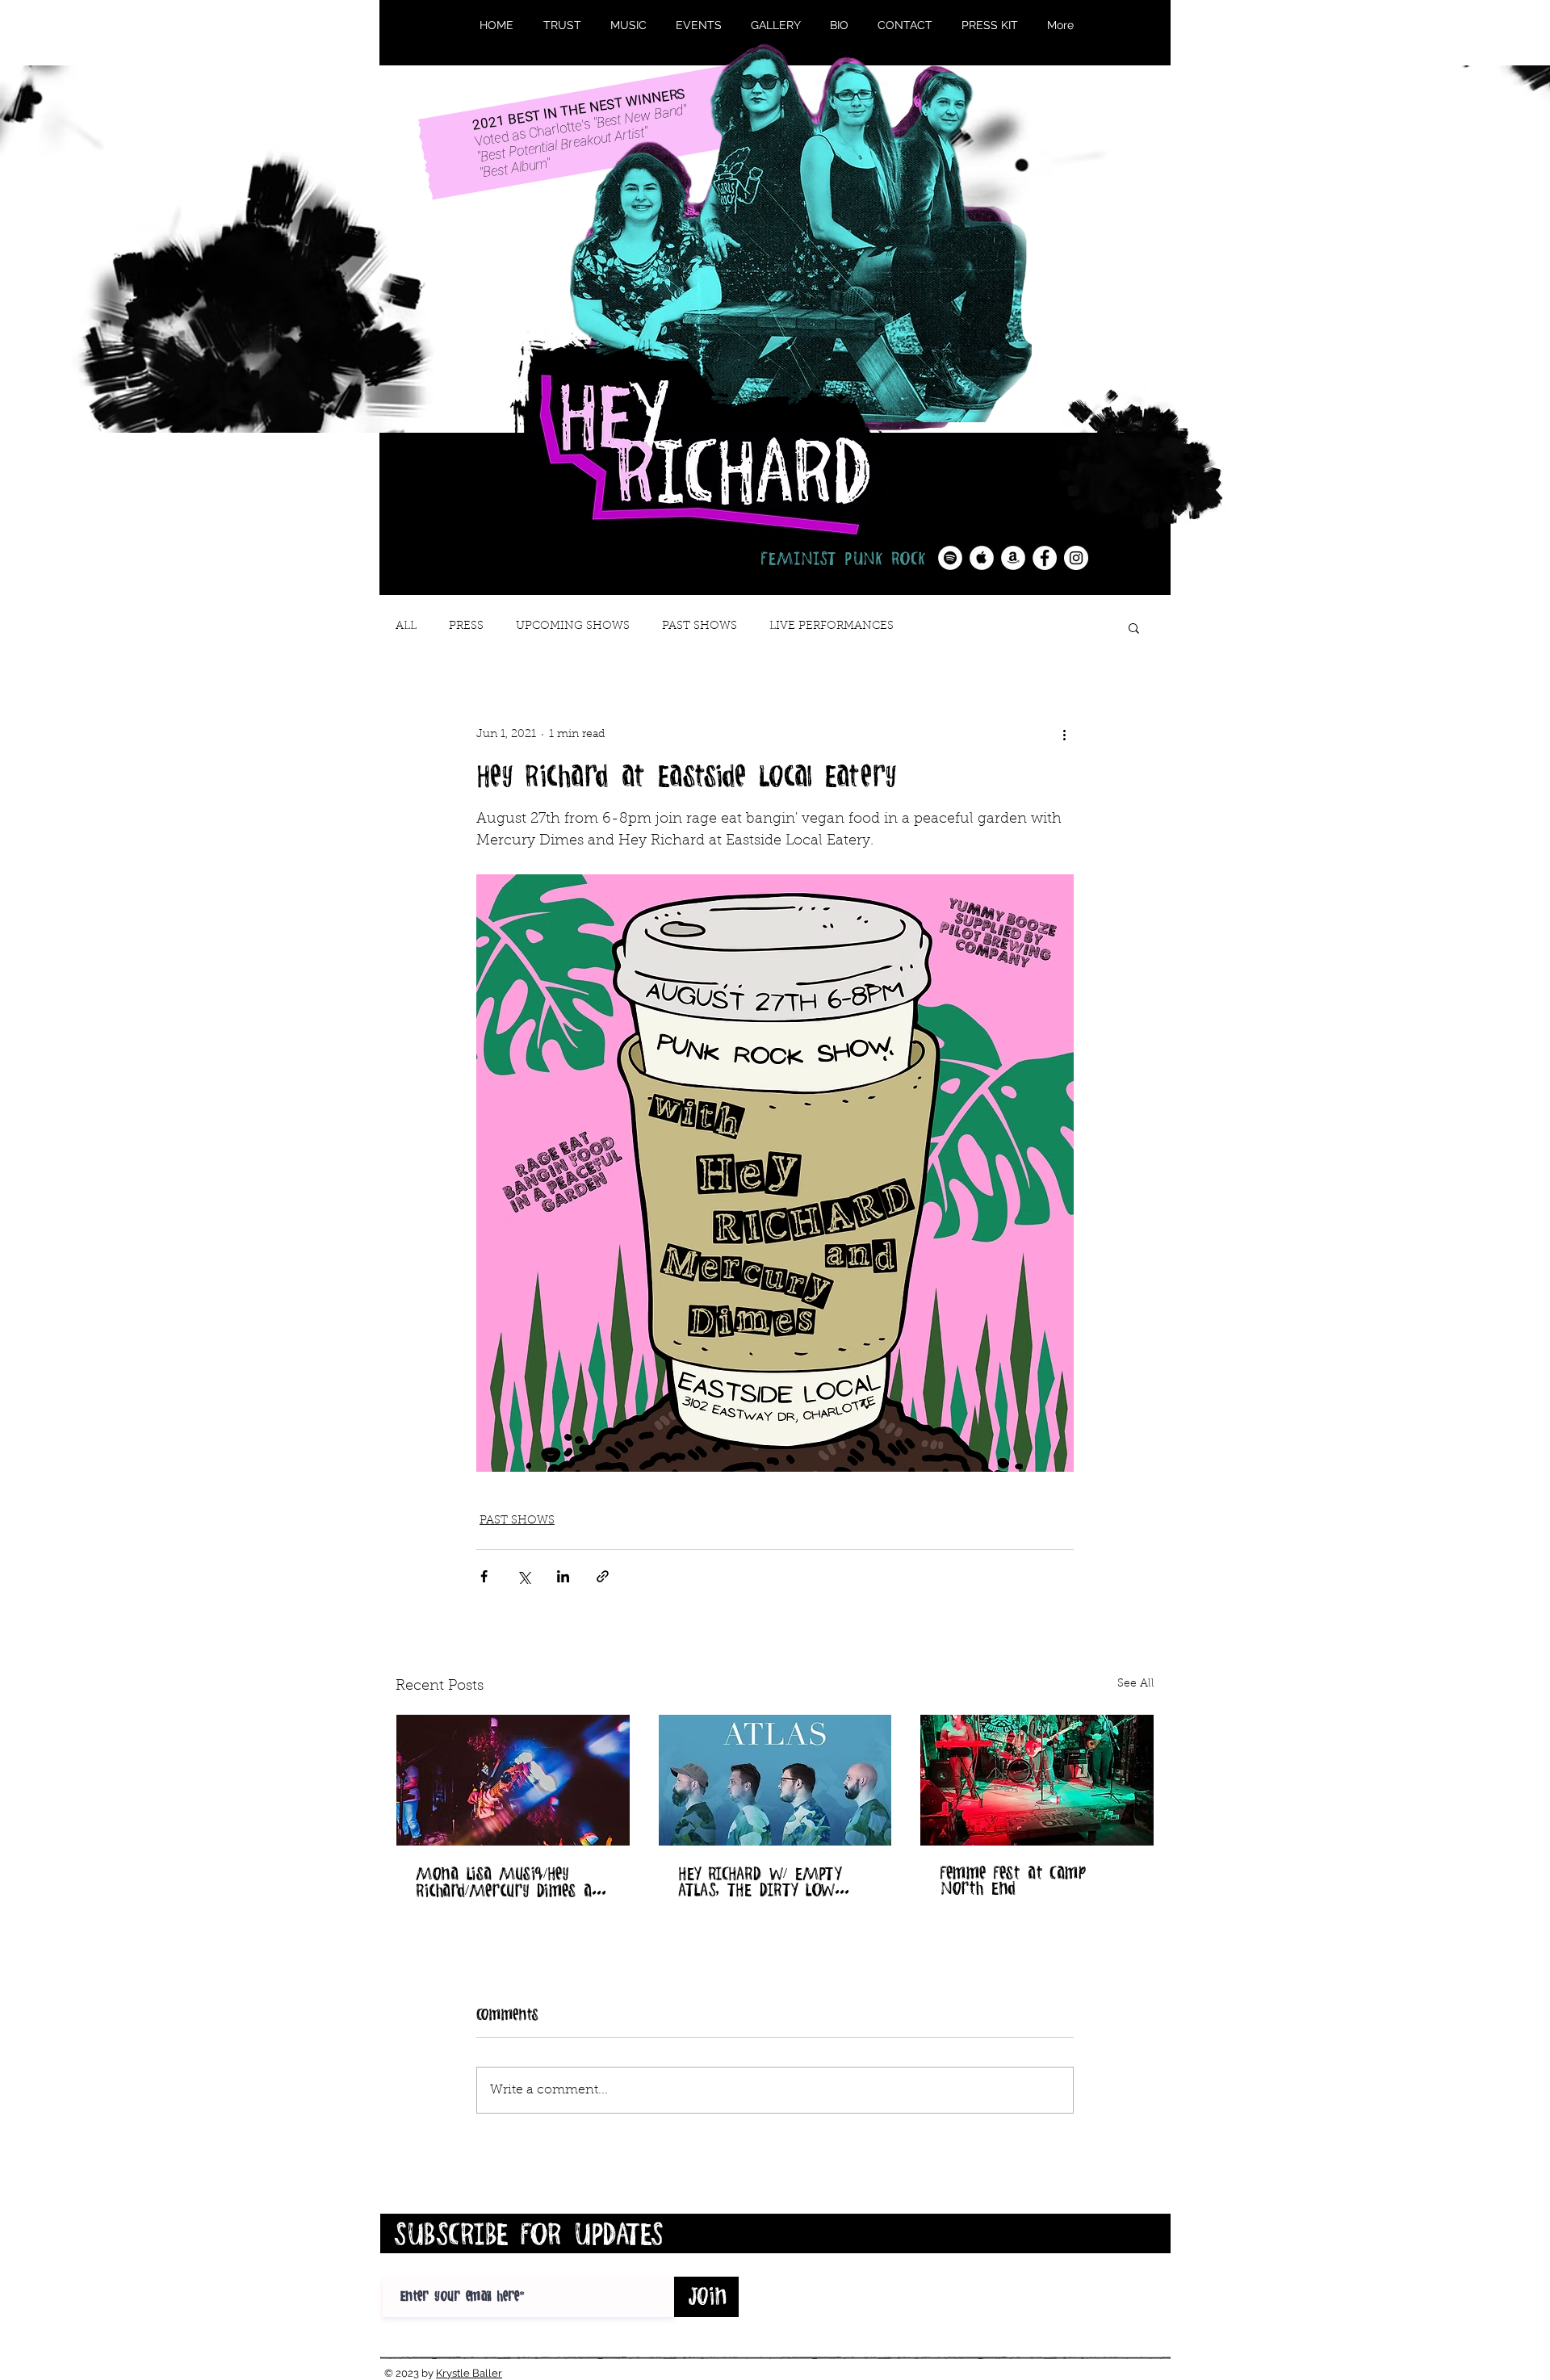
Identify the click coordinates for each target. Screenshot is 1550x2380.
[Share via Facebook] (484, 1576)
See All (1136, 1684)
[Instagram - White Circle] (1076, 558)
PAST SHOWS (700, 626)
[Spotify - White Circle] (950, 558)
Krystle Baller (469, 2373)
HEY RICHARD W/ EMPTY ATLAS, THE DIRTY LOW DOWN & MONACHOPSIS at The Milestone (773, 1881)
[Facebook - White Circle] (1045, 558)
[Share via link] (603, 1576)
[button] (1134, 627)
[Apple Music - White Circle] (982, 558)
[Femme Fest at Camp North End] (1037, 1780)
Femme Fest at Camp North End (1013, 1880)
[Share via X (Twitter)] (524, 1576)
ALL (406, 626)
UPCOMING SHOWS (573, 626)
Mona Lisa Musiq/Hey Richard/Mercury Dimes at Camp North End (507, 1882)
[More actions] (1064, 735)
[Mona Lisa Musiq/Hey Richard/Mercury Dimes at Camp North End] (513, 1780)
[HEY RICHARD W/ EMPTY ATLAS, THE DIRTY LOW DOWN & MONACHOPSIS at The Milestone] (775, 1780)
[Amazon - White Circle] (1013, 558)
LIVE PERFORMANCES (832, 626)
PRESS (466, 626)
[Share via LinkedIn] (563, 1576)
